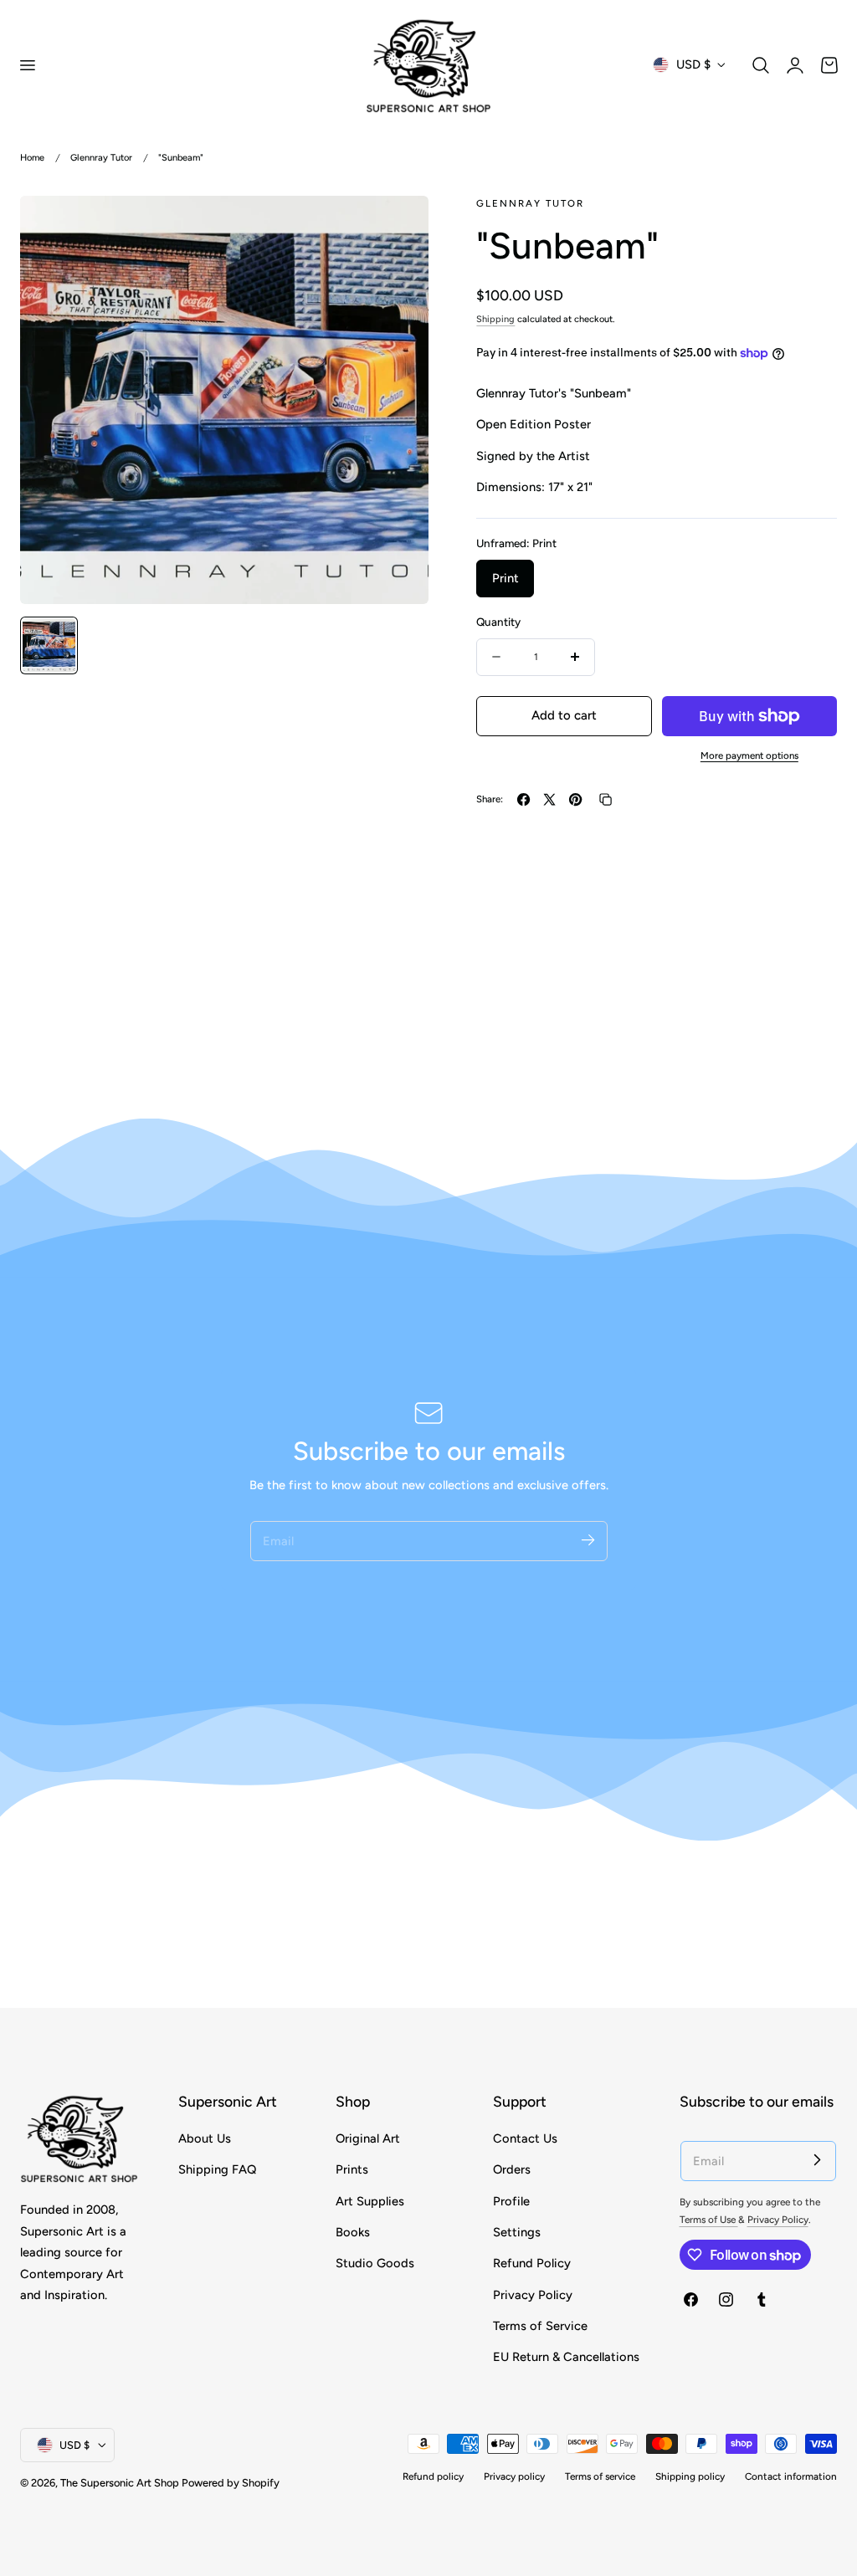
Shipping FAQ (217, 2169)
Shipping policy (690, 2476)
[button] (27, 64)
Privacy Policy (533, 2294)
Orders (512, 2169)
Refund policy (433, 2476)
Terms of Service (540, 2326)
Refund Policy (532, 2263)
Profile (511, 2200)
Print (505, 578)
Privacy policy (514, 2476)
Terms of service (600, 2476)
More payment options (749, 755)
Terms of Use (709, 2220)
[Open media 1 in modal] (399, 226)
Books (353, 2232)
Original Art (368, 2138)
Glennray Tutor (101, 158)
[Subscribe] (588, 1540)
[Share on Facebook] (523, 799)
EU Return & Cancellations (566, 2357)
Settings (517, 2232)
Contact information (791, 2476)
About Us (205, 2138)
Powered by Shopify (231, 2483)
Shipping (495, 319)
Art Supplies (370, 2200)
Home (32, 158)
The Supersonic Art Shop (120, 2483)
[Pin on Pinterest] (575, 799)
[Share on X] (549, 799)
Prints (352, 2169)
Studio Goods (375, 2263)
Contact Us (525, 2138)
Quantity (498, 622)
